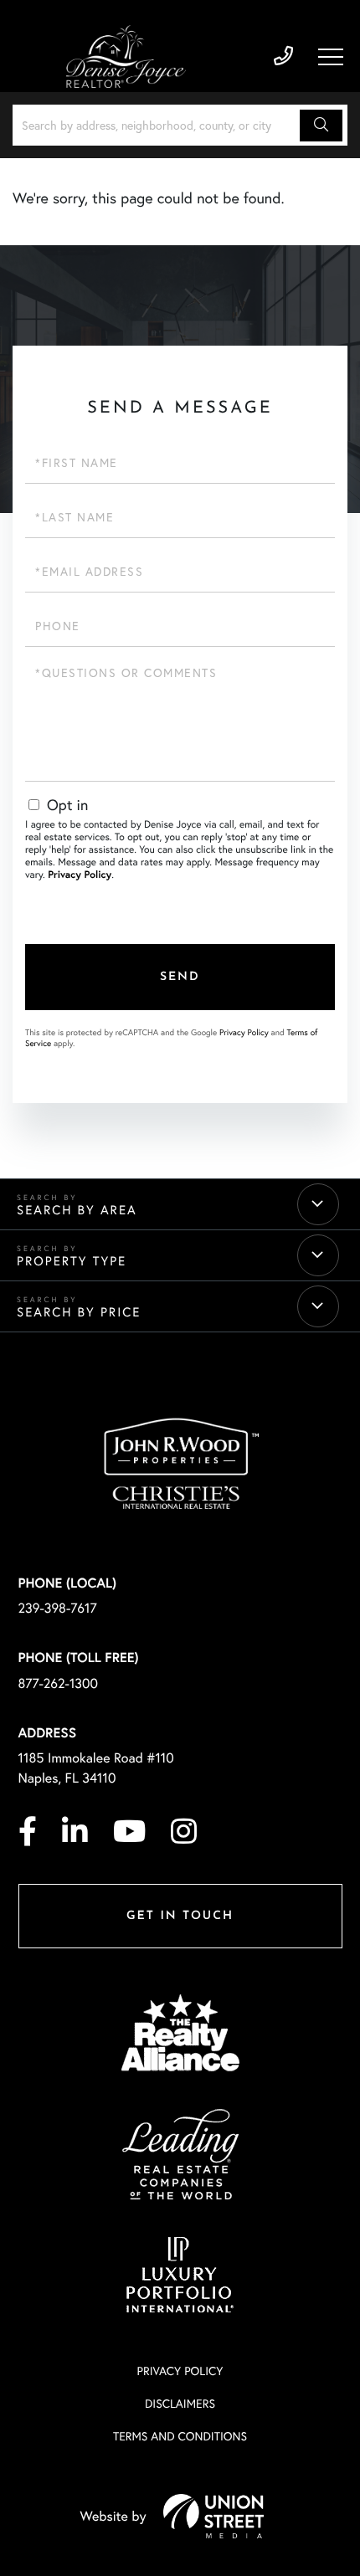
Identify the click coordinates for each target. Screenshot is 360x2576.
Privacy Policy (80, 875)
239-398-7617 (283, 56)
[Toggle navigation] (331, 57)
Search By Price (79, 1312)
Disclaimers (180, 2403)
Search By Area (77, 1210)
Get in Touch (180, 1916)
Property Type (72, 1261)
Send (180, 977)
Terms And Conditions (180, 2436)
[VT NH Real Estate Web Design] (213, 2516)
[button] (321, 126)
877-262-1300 (59, 1683)
